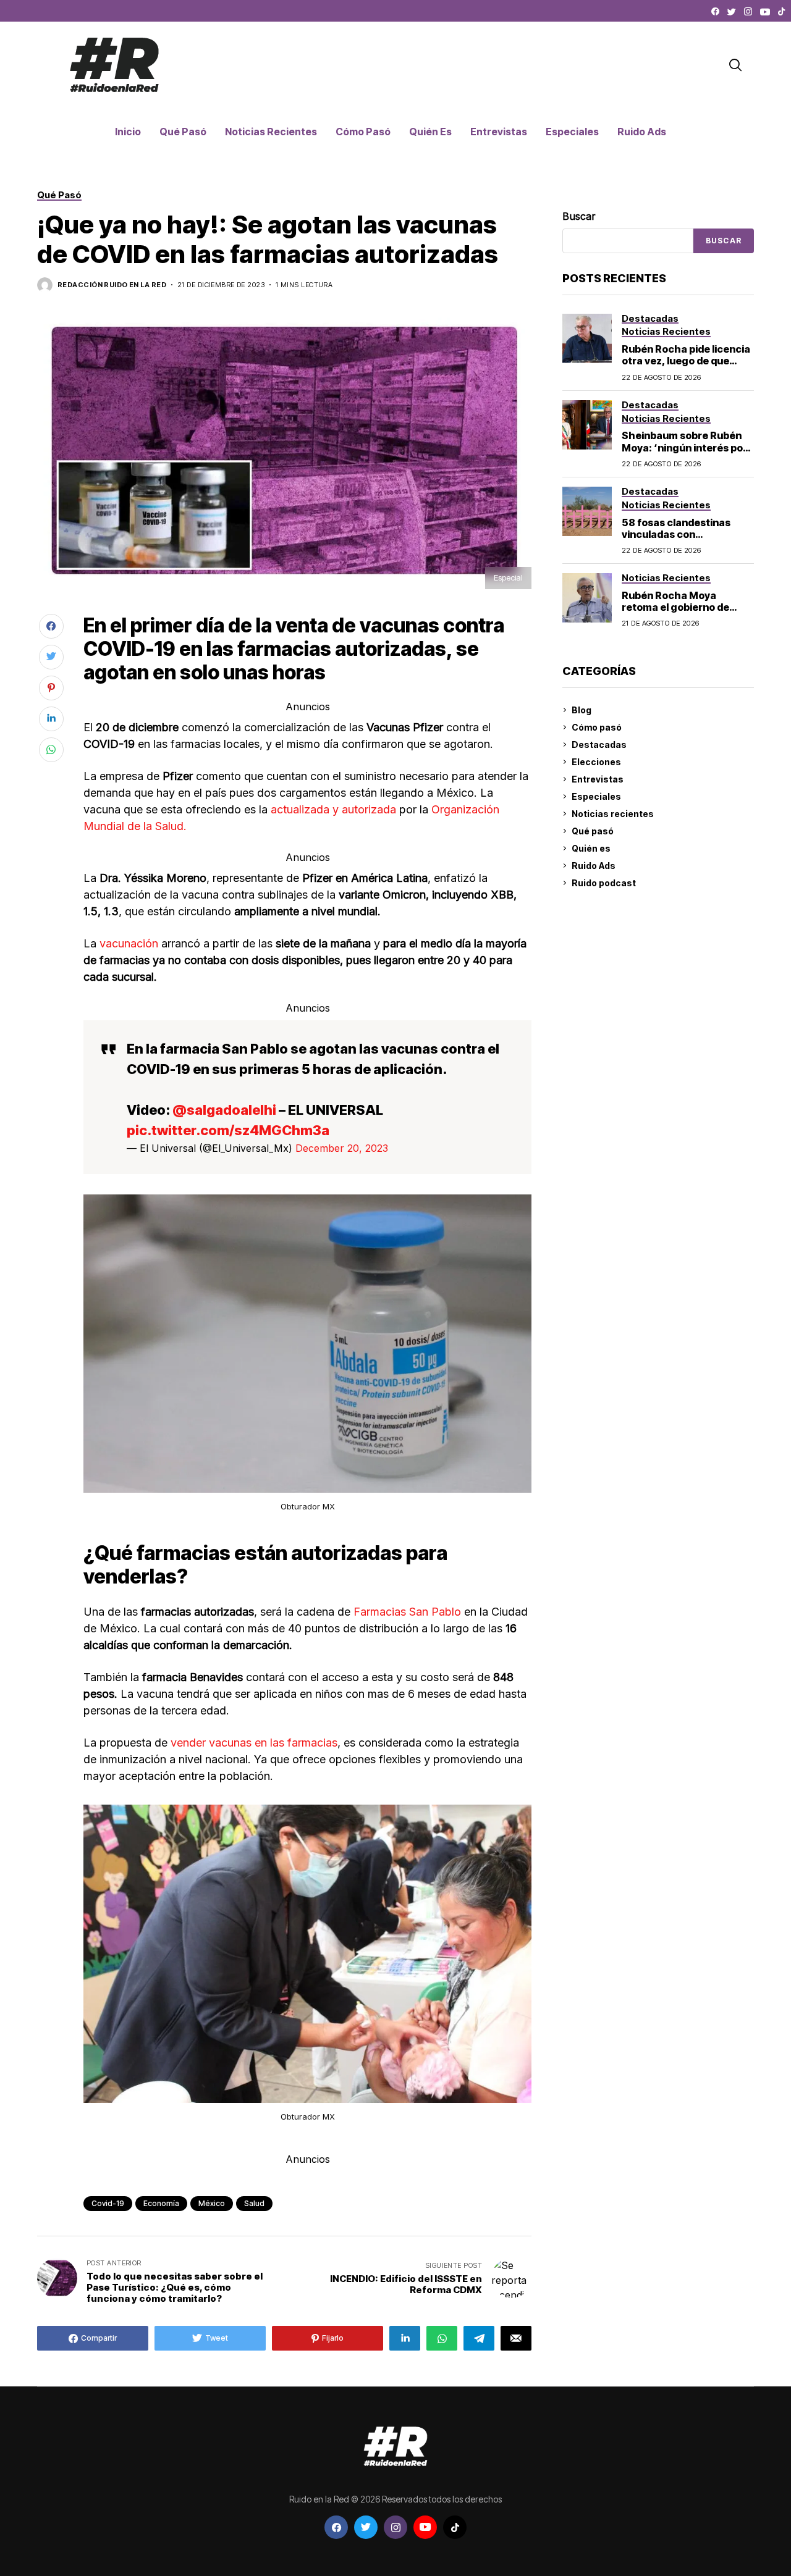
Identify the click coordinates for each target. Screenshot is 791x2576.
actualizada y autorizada (335, 809)
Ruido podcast (604, 883)
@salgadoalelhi (224, 1110)
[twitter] (732, 12)
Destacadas (599, 745)
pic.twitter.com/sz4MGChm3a (228, 1130)
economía (161, 2203)
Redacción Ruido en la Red (112, 285)
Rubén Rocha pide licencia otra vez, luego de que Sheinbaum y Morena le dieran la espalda (686, 367)
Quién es (591, 848)
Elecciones (596, 762)
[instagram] (748, 12)
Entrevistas (598, 779)
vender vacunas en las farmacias (254, 1743)
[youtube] (765, 12)
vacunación (130, 943)
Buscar (579, 216)
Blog (582, 710)
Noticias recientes (613, 814)
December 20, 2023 (342, 1148)
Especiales (596, 796)
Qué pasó (593, 831)
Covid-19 (108, 2203)
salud (254, 2203)
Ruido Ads (594, 866)
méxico (212, 2203)
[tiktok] (781, 12)
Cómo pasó (597, 727)
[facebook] (715, 12)
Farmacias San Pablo (409, 1612)
